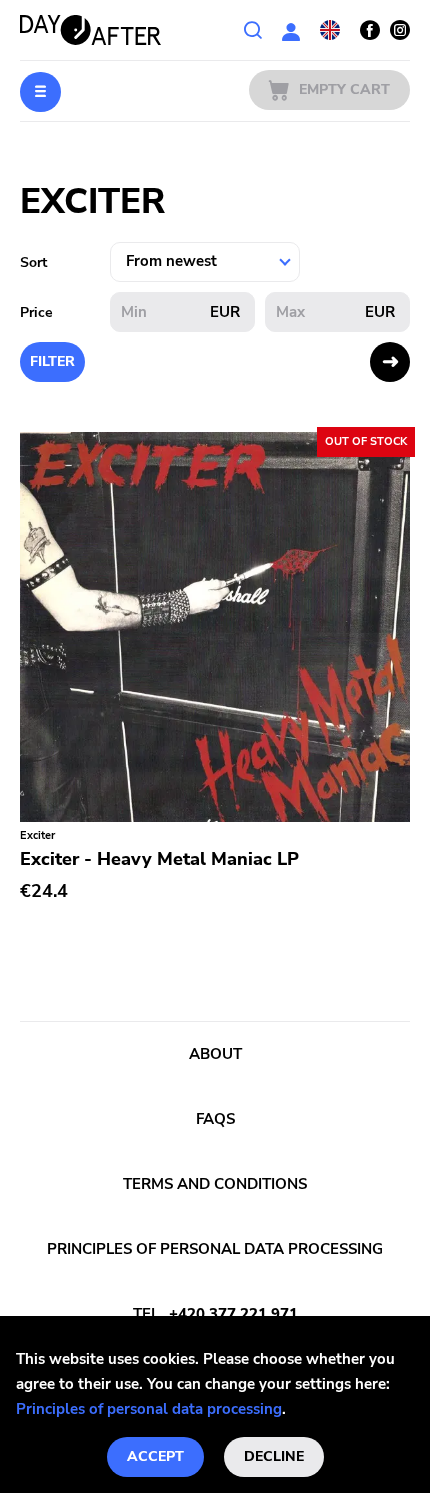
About (215, 1054)
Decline (274, 1456)
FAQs (215, 1119)
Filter (52, 361)
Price (36, 312)
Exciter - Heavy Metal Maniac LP (159, 859)
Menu (40, 92)
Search (253, 30)
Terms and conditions (215, 1184)
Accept (155, 1456)
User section (291, 30)
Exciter (37, 835)
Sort (33, 262)
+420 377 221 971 (233, 1314)
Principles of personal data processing (149, 1409)
